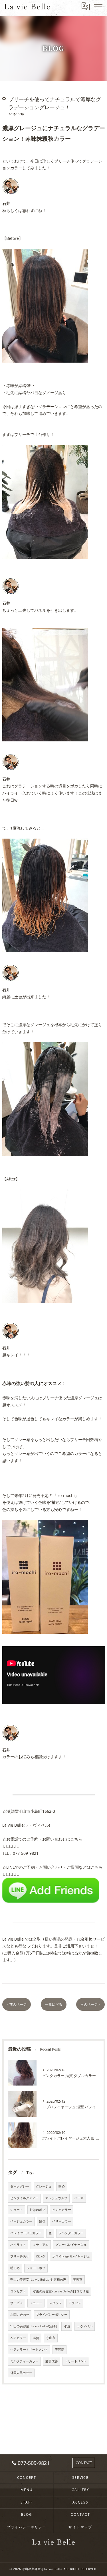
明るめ (15, 2268)
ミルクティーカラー (24, 2361)
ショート (17, 2210)
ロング (41, 2256)
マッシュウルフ (56, 2198)
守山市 (51, 2338)
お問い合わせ (20, 2315)
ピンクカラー (62, 2210)
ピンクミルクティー (24, 2198)
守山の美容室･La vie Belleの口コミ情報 (61, 2291)
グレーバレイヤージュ (71, 2245)
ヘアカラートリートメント (29, 2350)
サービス (17, 2303)
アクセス (75, 2303)
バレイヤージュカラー (26, 2233)
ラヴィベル (85, 2326)
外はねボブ (38, 2210)
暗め (62, 2186)
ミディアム (41, 2245)
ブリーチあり (20, 2256)
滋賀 (36, 2338)
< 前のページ (17, 2004)
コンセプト (18, 2291)
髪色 (42, 2221)
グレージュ (44, 2186)
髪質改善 (52, 2361)
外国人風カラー (21, 2373)
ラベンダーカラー (71, 2233)
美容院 (59, 2350)
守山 (67, 2326)
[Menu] (98, 6)
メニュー (36, 2303)
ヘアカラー (18, 2338)
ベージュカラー (21, 2221)
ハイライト (18, 2245)
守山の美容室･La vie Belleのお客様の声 (38, 2280)
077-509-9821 (26, 1853)
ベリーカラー (62, 2221)
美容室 (78, 2280)
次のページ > (90, 2004)
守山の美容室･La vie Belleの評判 (34, 2326)
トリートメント (76, 2361)
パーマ (79, 2198)
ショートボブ (36, 2268)
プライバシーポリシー (52, 2315)
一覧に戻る (54, 2004)
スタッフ (55, 2303)
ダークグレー (20, 2186)
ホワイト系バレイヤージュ (71, 2256)
